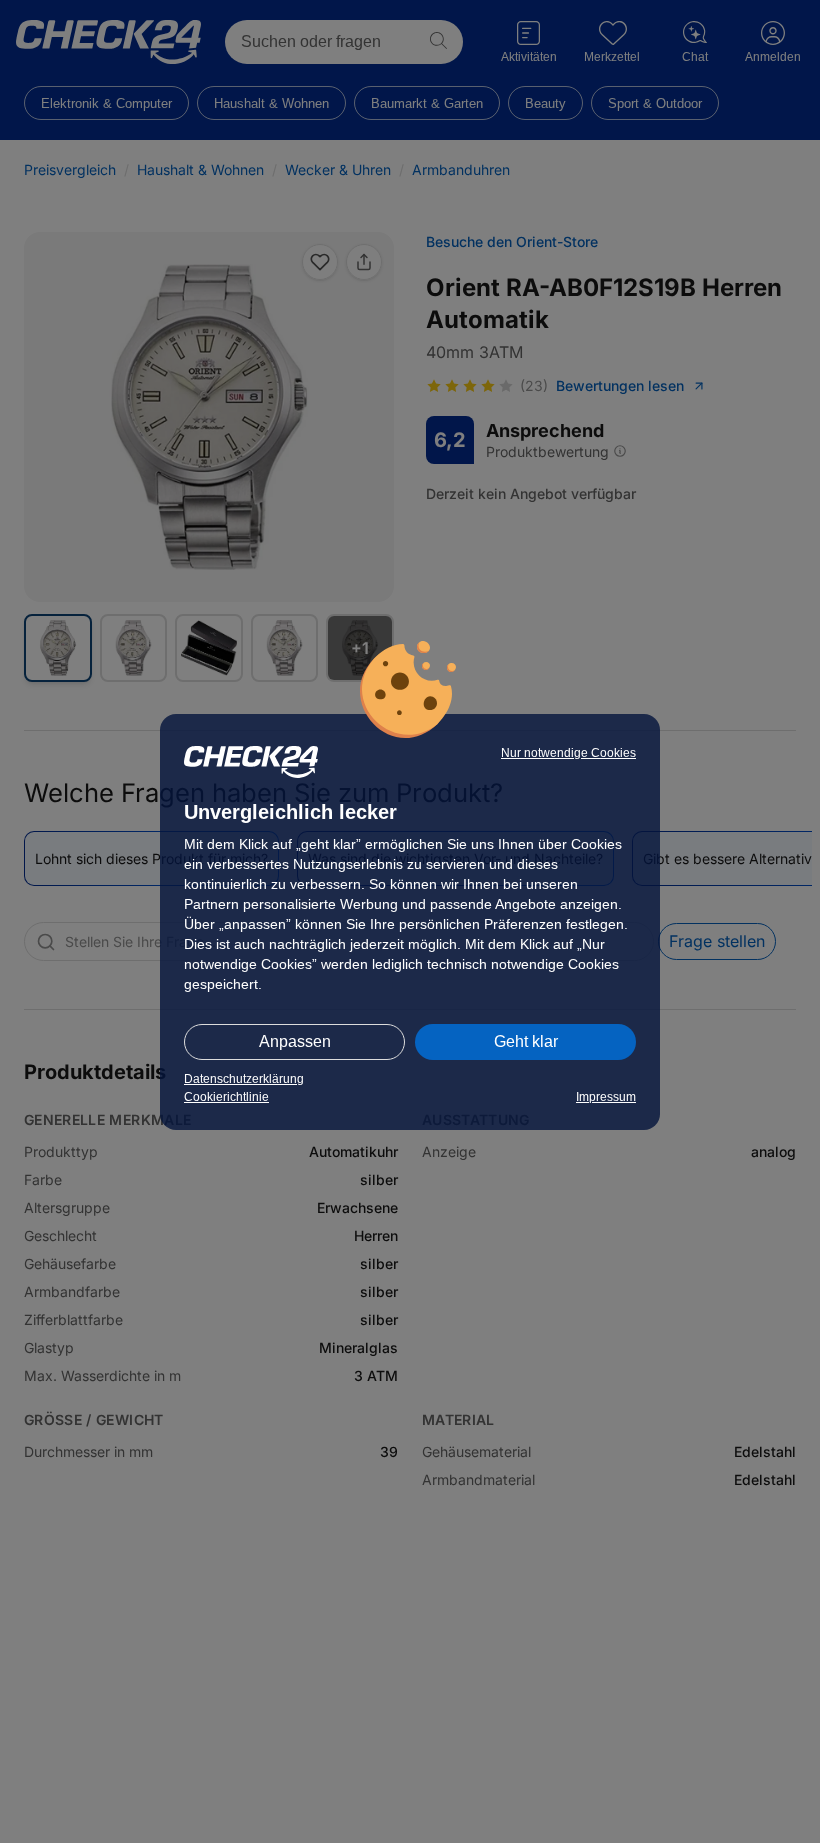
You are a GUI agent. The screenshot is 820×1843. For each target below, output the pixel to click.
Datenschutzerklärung (244, 1079)
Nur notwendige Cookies (568, 753)
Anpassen (295, 1041)
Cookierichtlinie (226, 1097)
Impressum (606, 1097)
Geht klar (526, 1041)
